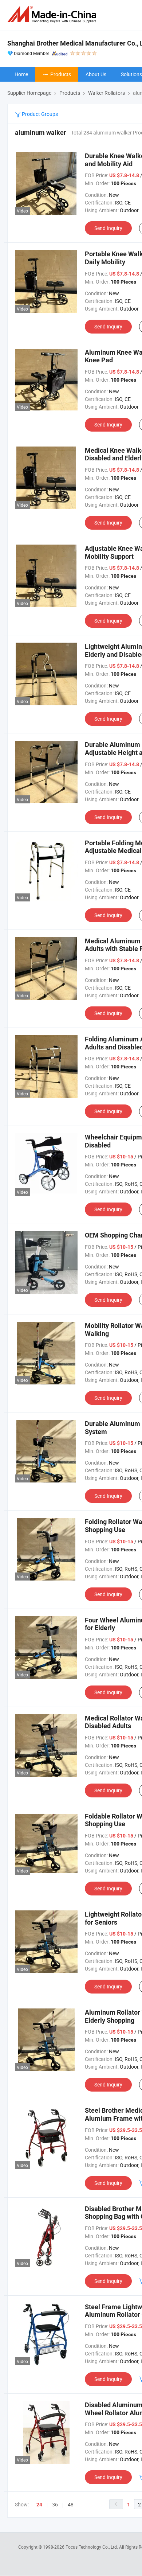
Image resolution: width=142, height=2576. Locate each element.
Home (21, 74)
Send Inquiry (108, 228)
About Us (96, 74)
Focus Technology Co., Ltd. (92, 2547)
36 (55, 2504)
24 (39, 2505)
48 (71, 2504)
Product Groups (39, 114)
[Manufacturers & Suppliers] (53, 14)
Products (61, 74)
